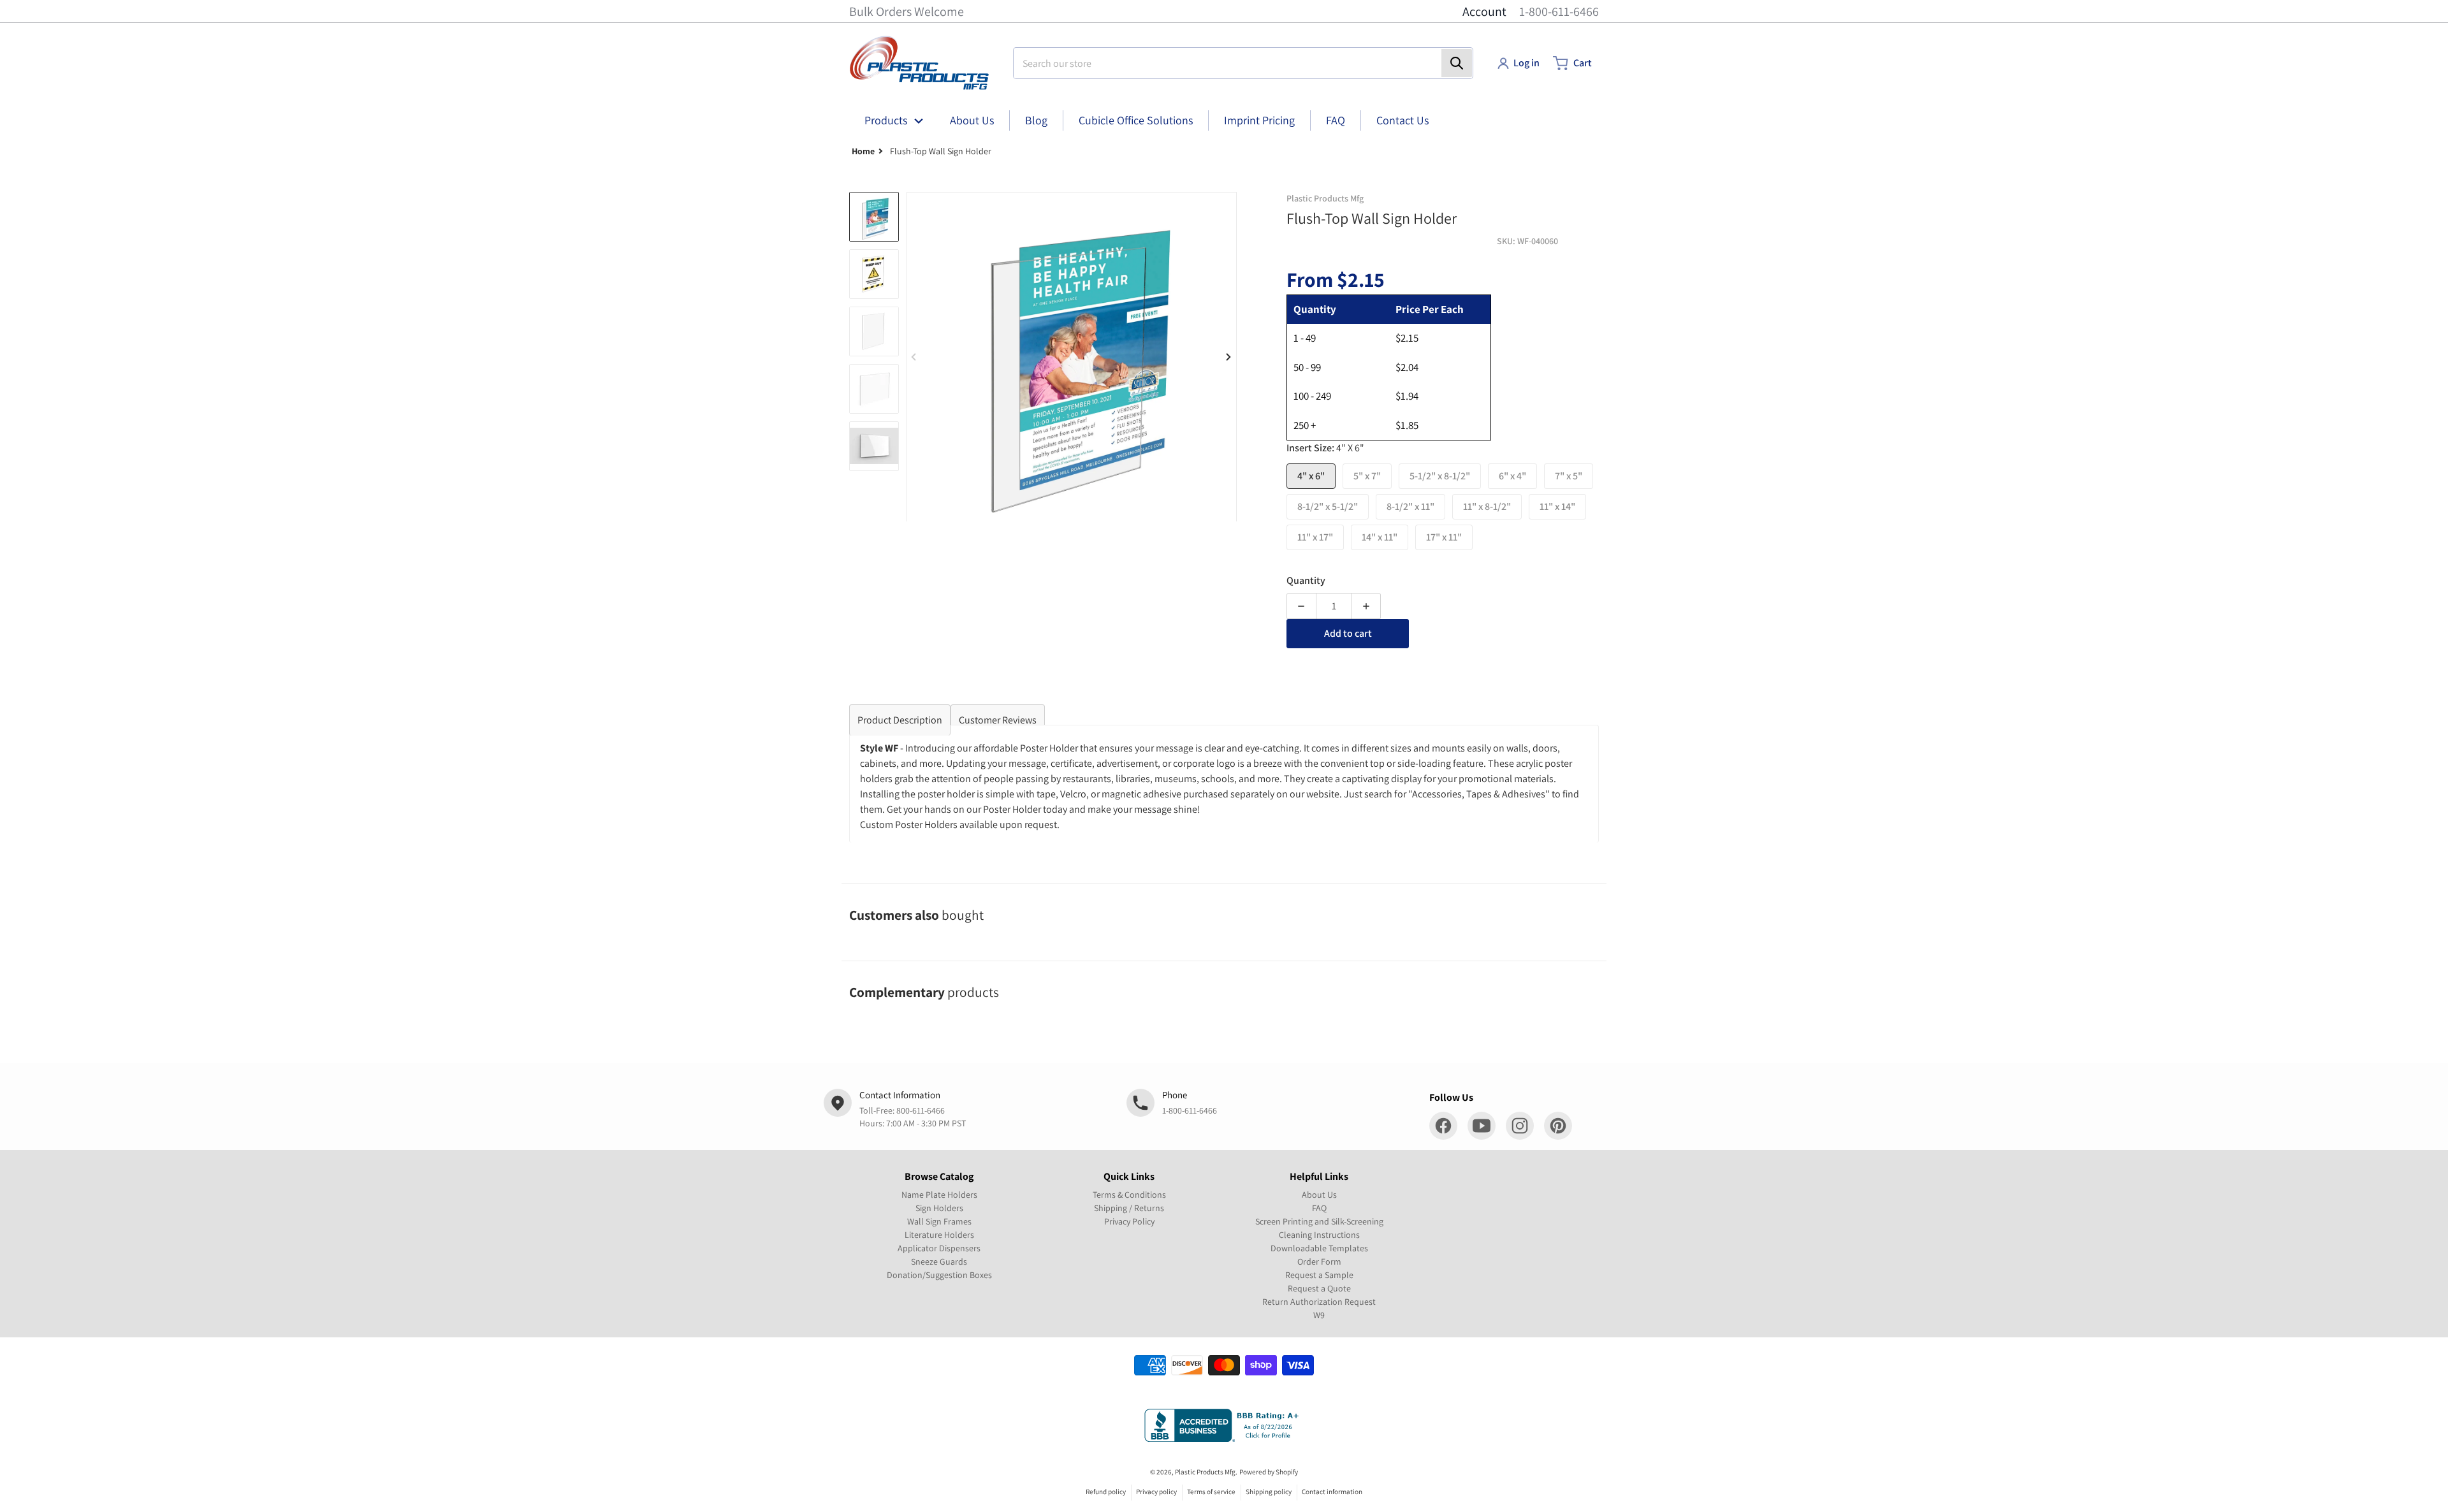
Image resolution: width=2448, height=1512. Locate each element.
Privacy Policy (1129, 1221)
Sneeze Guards (939, 1261)
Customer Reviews (998, 720)
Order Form (1319, 1261)
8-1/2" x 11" (1410, 506)
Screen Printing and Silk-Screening (1319, 1221)
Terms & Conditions (1129, 1195)
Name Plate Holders (939, 1195)
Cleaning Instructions (1319, 1235)
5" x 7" (1367, 476)
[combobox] (1243, 63)
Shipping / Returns (1129, 1208)
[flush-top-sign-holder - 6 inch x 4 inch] (874, 389)
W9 (1319, 1315)
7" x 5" (1569, 476)
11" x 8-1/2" (1487, 506)
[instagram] (1520, 1126)
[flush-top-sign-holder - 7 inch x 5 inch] (874, 446)
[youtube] (1482, 1126)
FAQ (1319, 1208)
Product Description (900, 720)
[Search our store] (1457, 63)
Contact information (1332, 1492)
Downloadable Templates (1319, 1248)
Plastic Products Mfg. (1206, 1472)
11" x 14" (1557, 506)
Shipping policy (1269, 1492)
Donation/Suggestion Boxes (939, 1275)
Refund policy (1106, 1492)
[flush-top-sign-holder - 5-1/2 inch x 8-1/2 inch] (874, 331)
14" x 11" (1380, 537)
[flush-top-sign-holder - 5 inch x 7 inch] (874, 274)
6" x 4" (1512, 476)
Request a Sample (1319, 1275)
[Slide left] (914, 357)
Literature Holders (939, 1235)
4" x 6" (1311, 476)
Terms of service (1211, 1492)
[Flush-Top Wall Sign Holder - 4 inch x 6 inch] (874, 217)
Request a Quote (1319, 1288)
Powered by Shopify (1269, 1472)
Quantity (1306, 580)
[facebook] (1443, 1126)
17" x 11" (1444, 537)
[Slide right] (1229, 357)
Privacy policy (1156, 1492)
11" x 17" (1315, 537)
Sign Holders (939, 1208)
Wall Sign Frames (939, 1221)
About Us (1319, 1195)
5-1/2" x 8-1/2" (1440, 476)
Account (1484, 11)
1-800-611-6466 (1559, 11)
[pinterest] (1558, 1126)
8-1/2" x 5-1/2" (1328, 506)
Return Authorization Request (1319, 1302)
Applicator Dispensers (939, 1248)
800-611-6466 (921, 1110)
